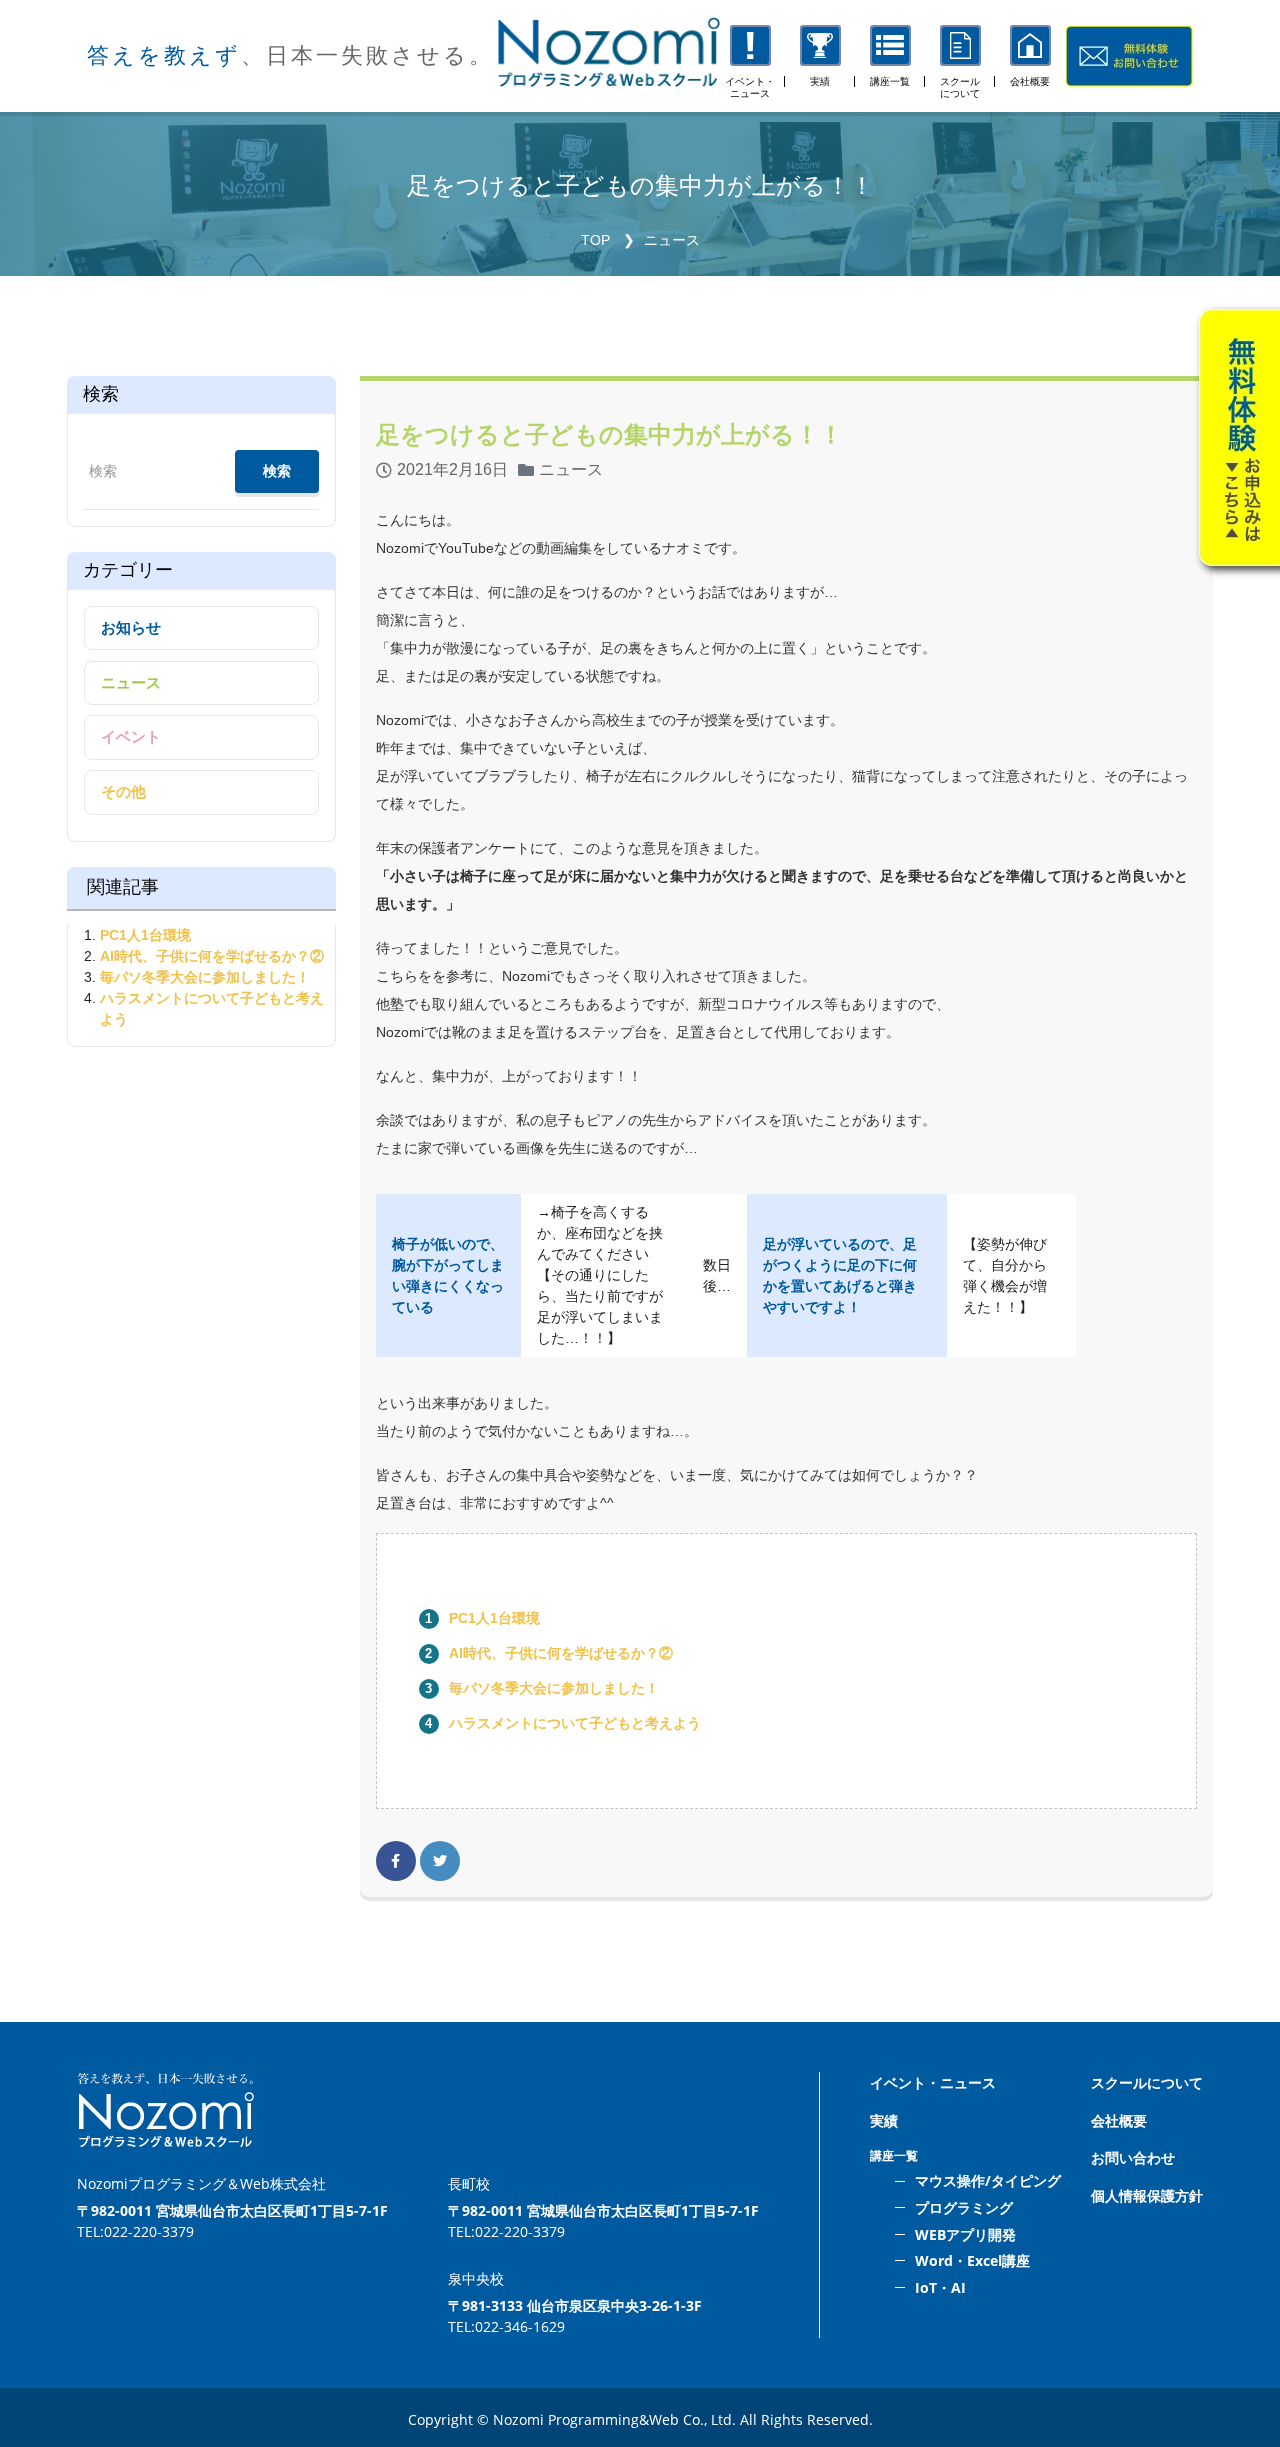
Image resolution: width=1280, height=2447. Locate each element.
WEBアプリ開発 (965, 2234)
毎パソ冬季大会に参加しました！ (554, 1688)
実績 (884, 2120)
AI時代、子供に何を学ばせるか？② (561, 1653)
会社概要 (1119, 2120)
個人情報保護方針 (1147, 2195)
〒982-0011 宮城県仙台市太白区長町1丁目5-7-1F (232, 2210)
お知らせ (131, 627)
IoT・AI (940, 2287)
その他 (123, 791)
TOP (595, 240)
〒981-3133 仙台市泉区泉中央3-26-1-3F (575, 2305)
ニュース (672, 240)
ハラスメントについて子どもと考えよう (575, 1723)
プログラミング (964, 2207)
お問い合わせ (1133, 2157)
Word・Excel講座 (972, 2260)
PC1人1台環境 (494, 1618)
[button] (890, 56)
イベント (131, 736)
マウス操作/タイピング (988, 2180)
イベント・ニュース (933, 2082)
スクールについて (1147, 2082)
